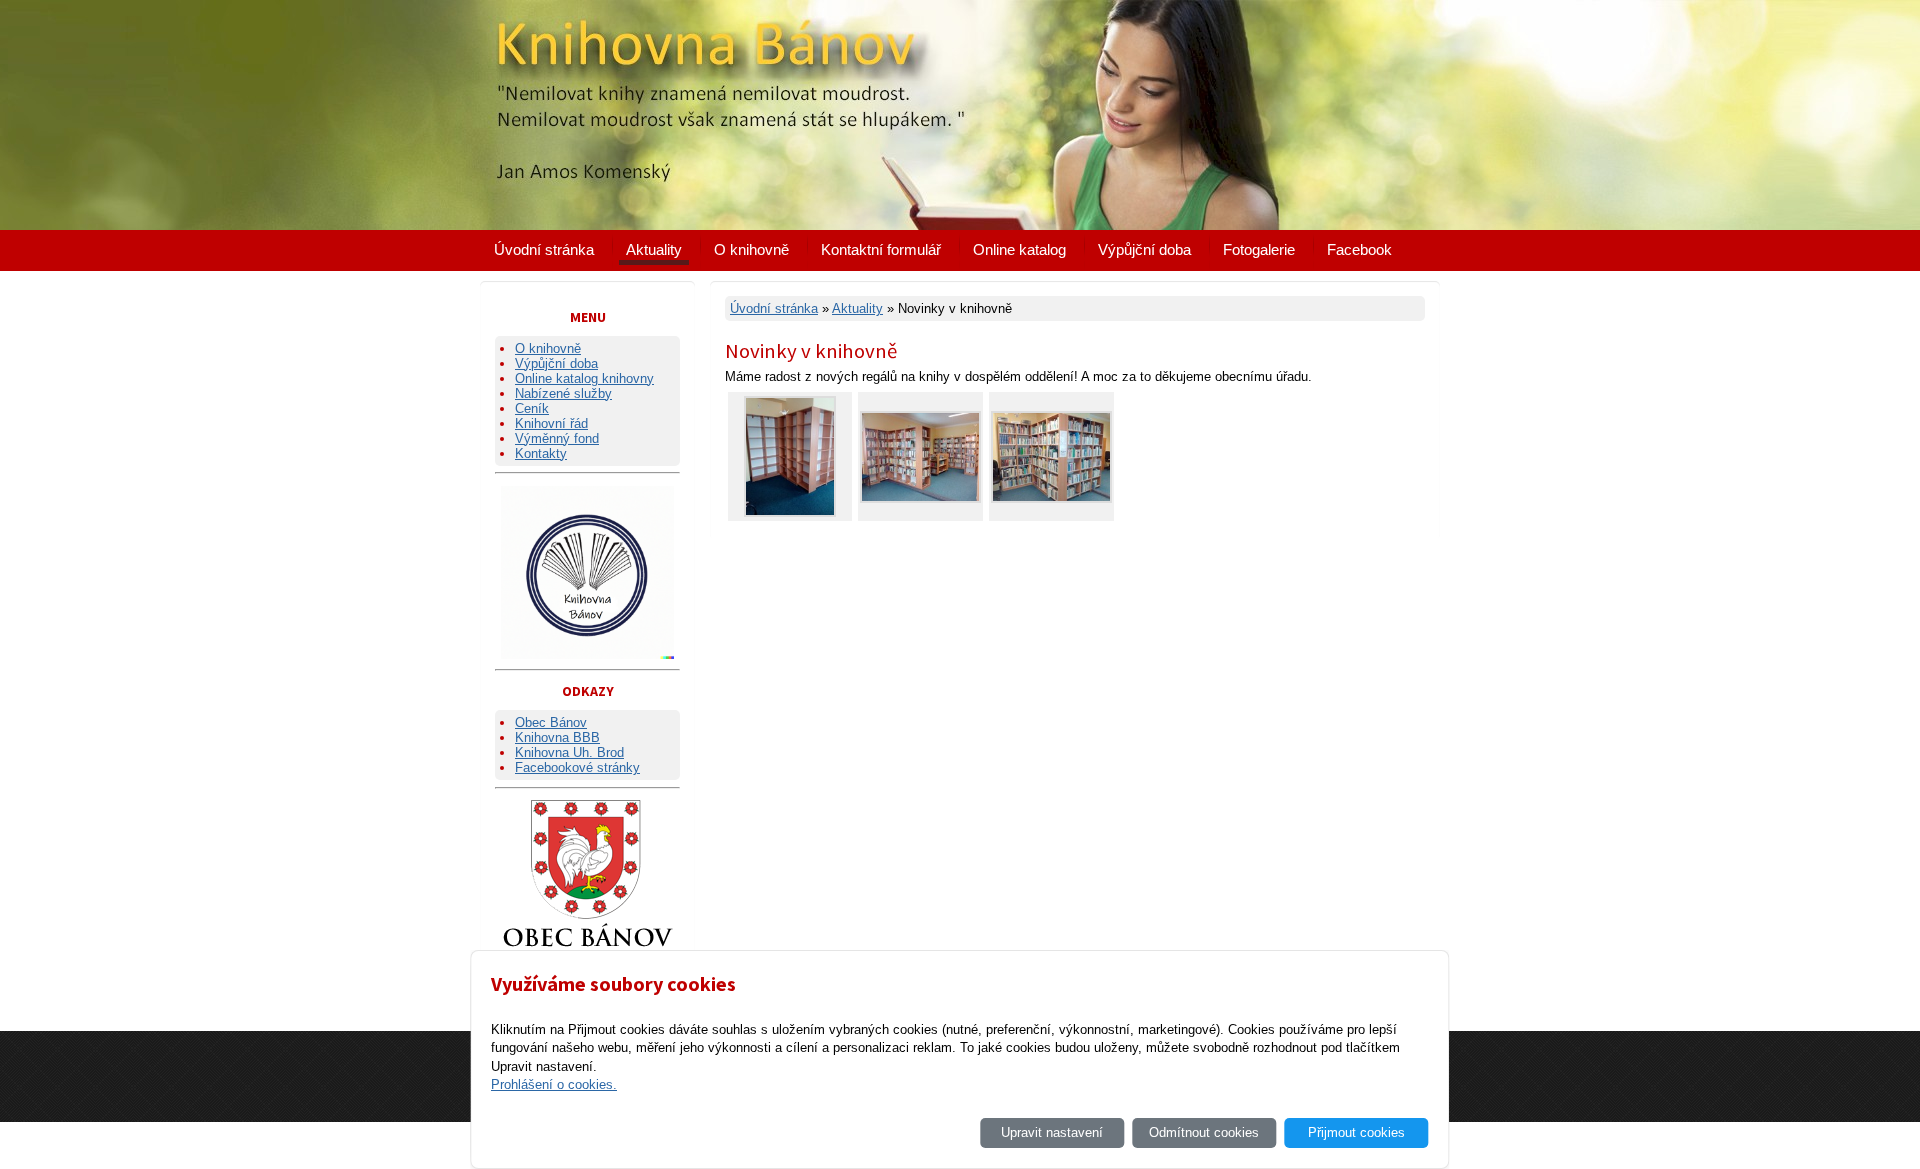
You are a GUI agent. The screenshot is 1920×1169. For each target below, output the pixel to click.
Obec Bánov (551, 722)
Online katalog (1019, 249)
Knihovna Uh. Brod (569, 752)
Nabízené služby (563, 393)
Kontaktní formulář (881, 249)
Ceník (532, 408)
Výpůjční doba (1144, 249)
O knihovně (751, 249)
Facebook (1359, 249)
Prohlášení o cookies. (554, 1084)
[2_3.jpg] (1051, 498)
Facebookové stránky (577, 767)
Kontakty (541, 453)
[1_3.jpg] (920, 498)
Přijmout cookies (1356, 1132)
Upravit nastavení (1052, 1132)
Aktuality (654, 249)
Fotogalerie (1259, 249)
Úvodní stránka (544, 249)
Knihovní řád (551, 423)
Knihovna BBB (557, 737)
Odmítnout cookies (1204, 1132)
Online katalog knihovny (584, 378)
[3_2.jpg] (790, 512)
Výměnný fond (557, 438)
